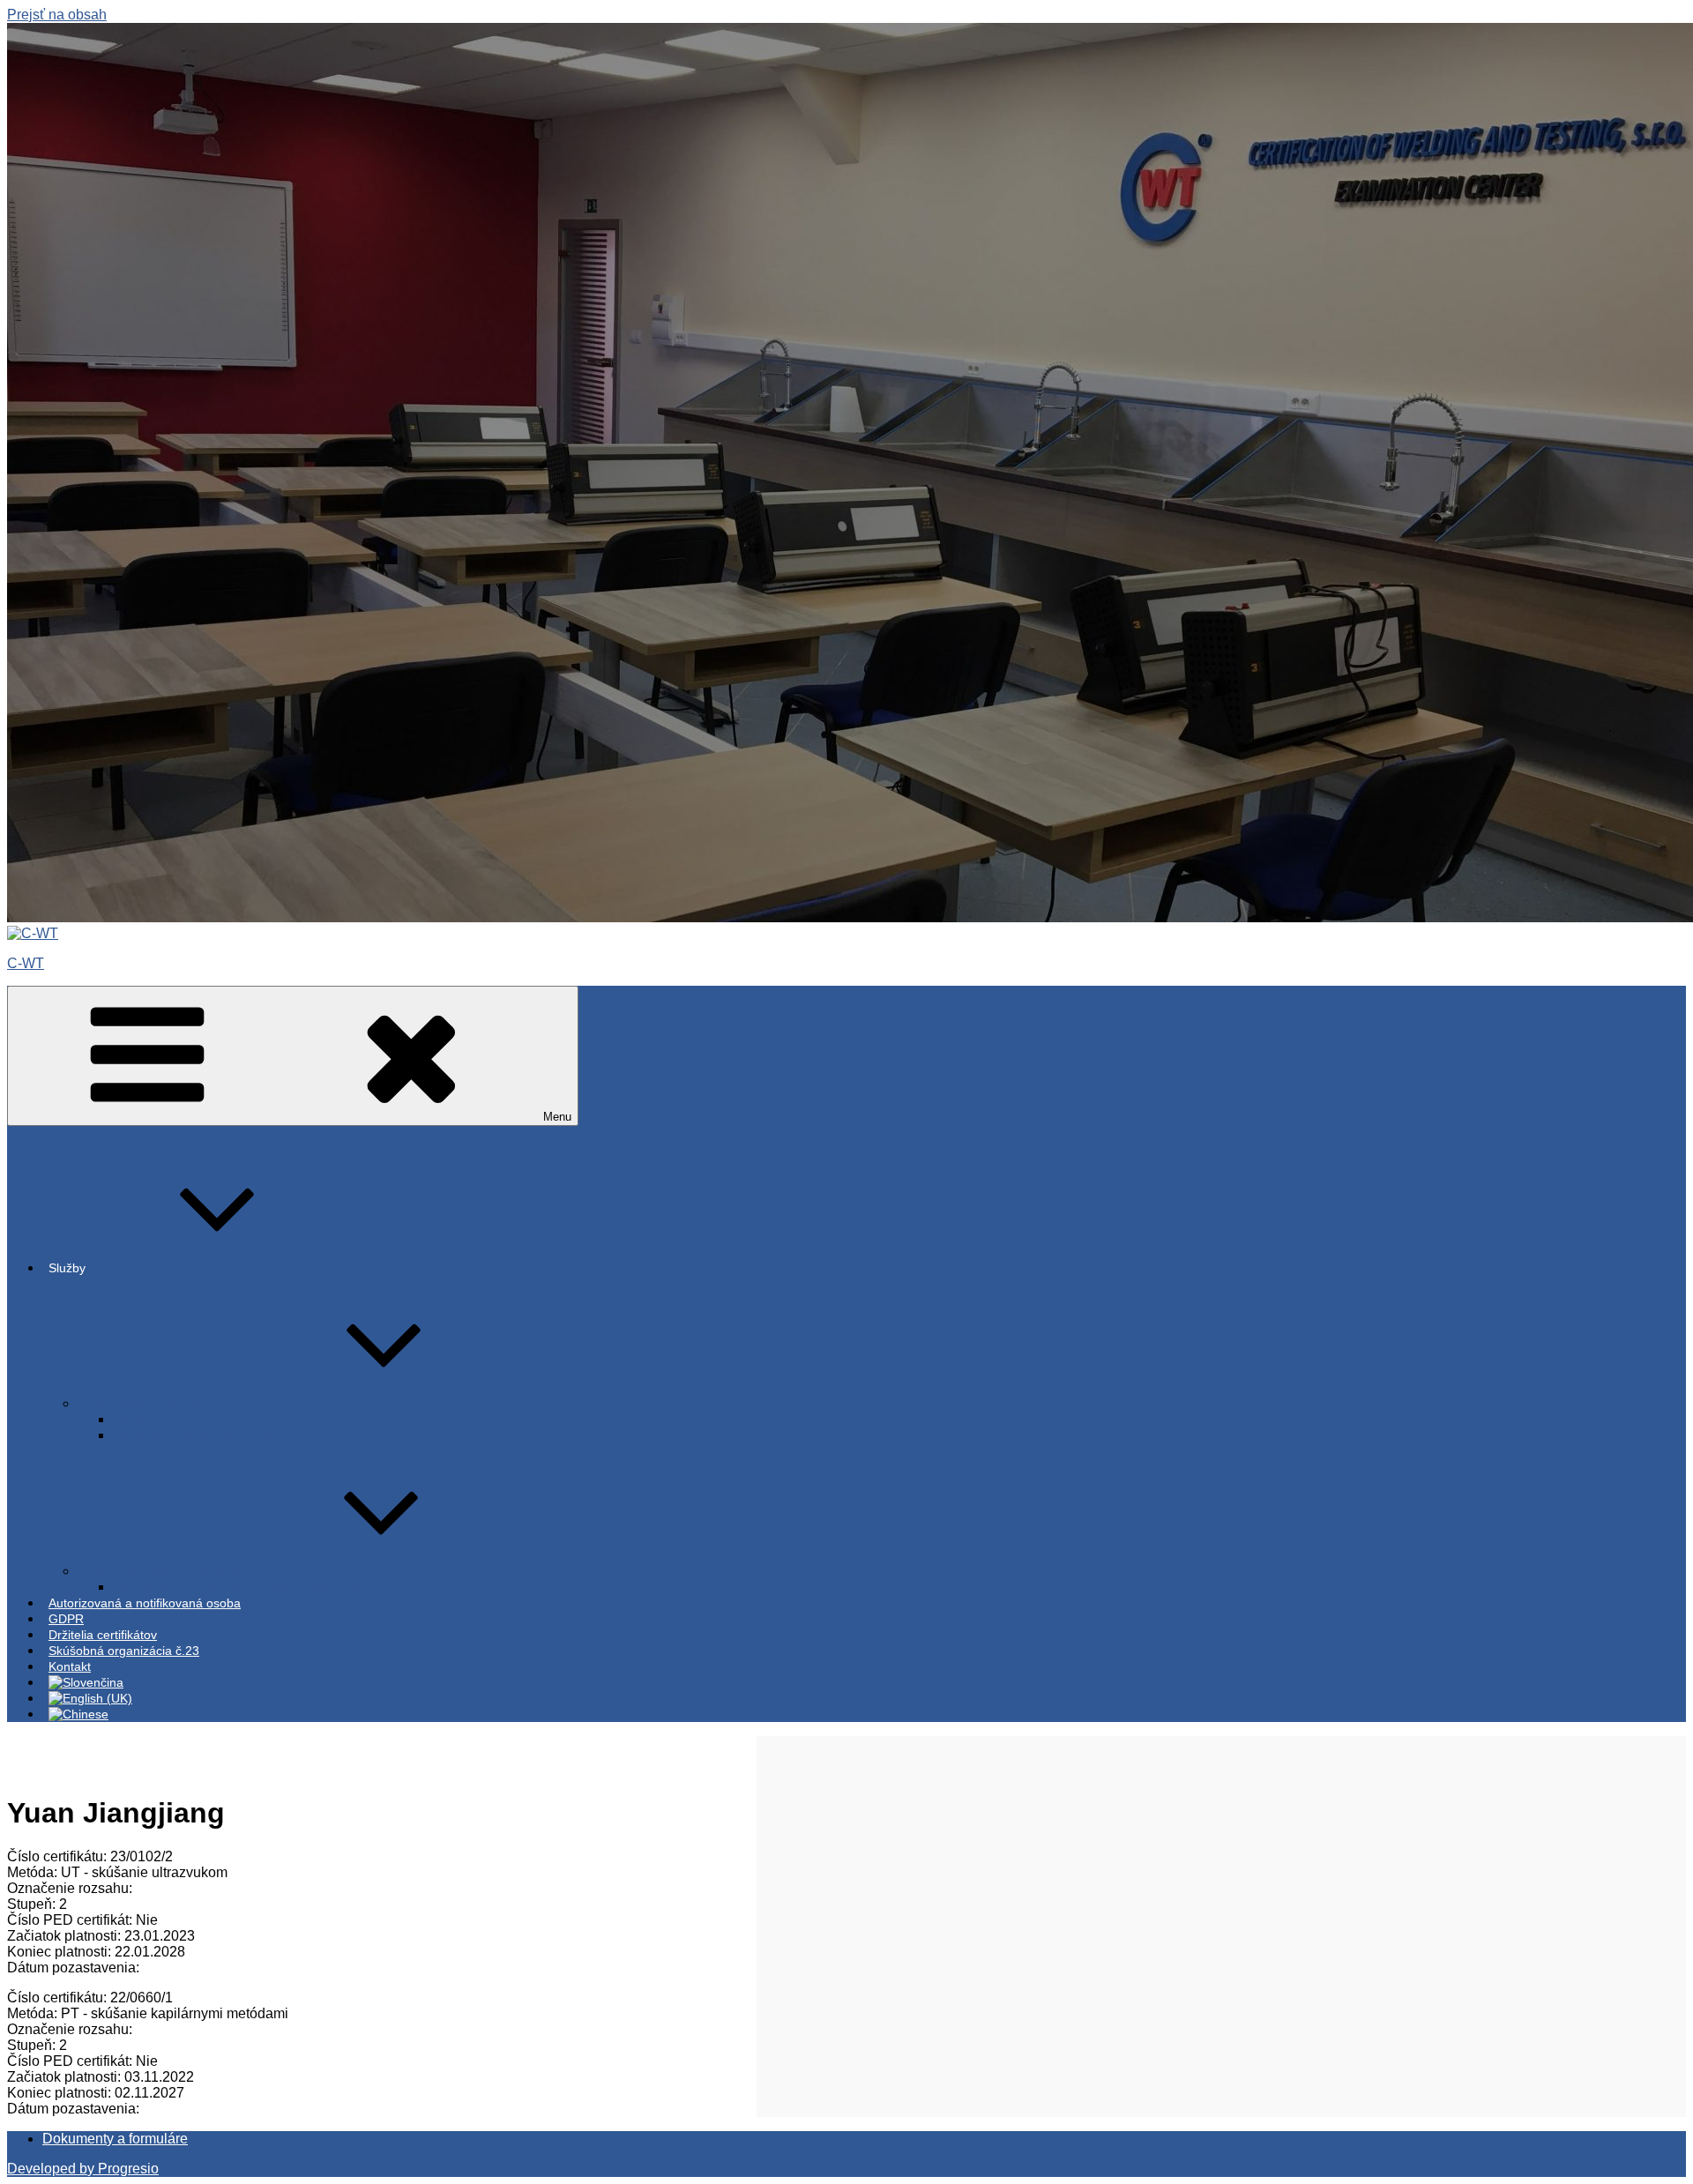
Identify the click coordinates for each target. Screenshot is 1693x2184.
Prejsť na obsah (57, 15)
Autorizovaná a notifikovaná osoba (145, 1603)
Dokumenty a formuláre (115, 2139)
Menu (557, 1117)
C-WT (26, 963)
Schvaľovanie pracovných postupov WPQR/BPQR (257, 1587)
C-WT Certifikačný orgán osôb (168, 1404)
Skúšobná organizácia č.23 (124, 1651)
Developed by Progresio (83, 2169)
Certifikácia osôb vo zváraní (196, 1435)
